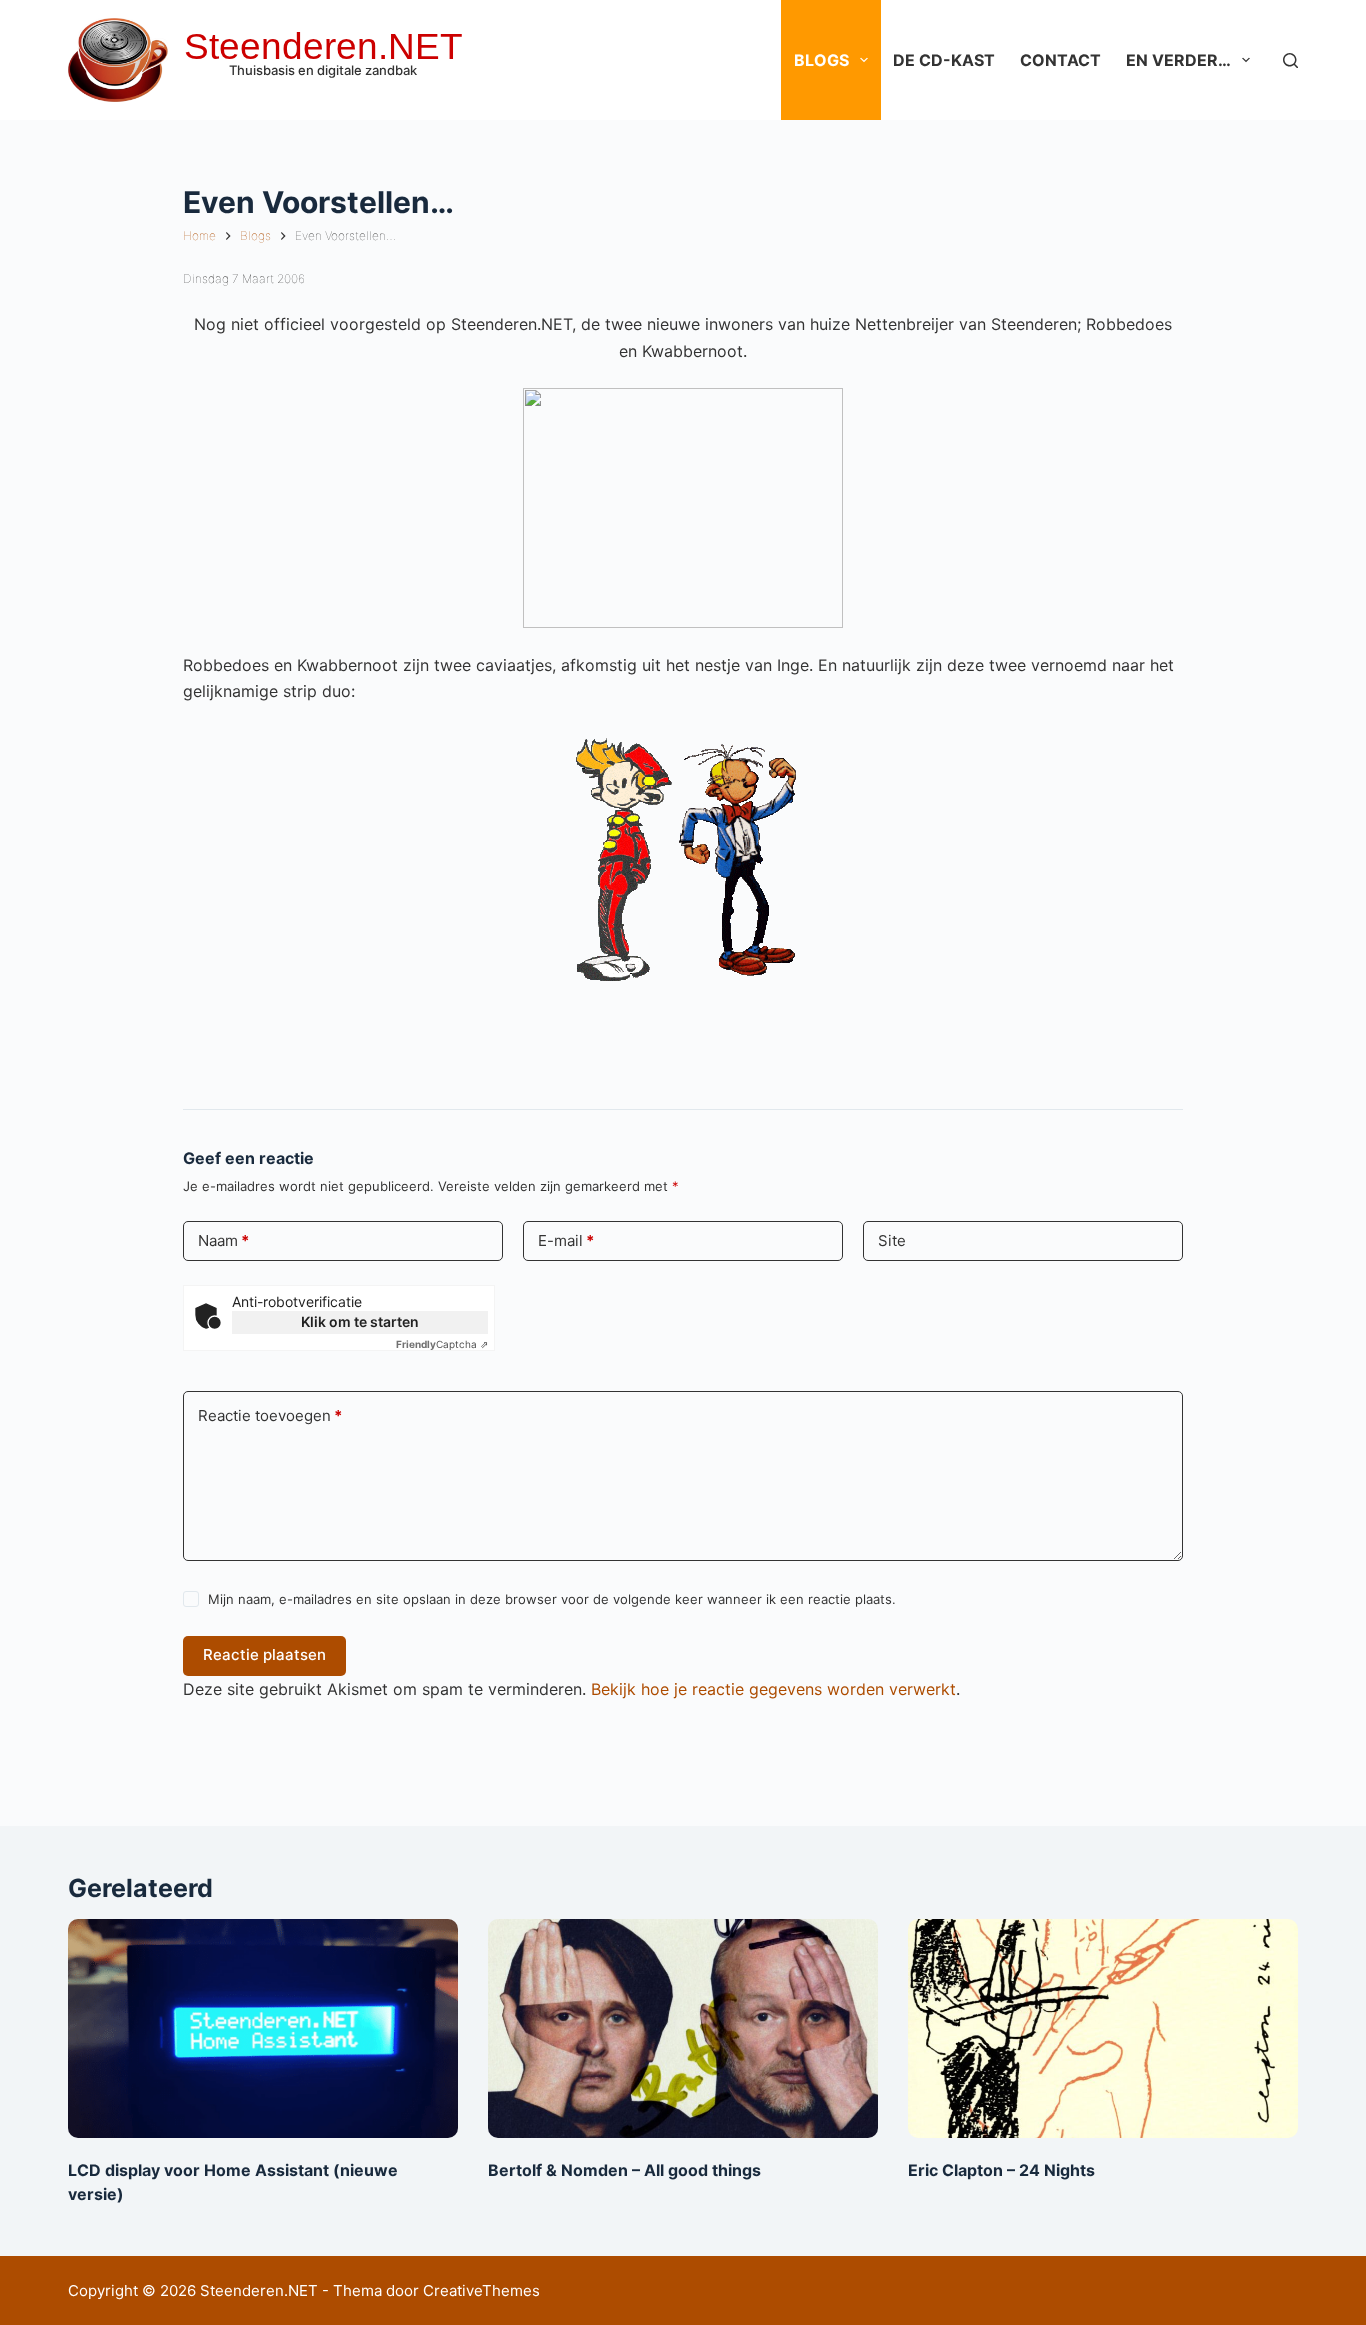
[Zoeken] (1290, 60)
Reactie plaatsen (264, 1654)
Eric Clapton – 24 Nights (1001, 2170)
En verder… (1178, 60)
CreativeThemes (481, 2290)
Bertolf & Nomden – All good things (624, 2170)
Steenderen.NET (323, 46)
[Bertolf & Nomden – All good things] (683, 2028)
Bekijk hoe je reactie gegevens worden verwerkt (773, 1689)
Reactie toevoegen (270, 1415)
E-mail (566, 1240)
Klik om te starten (360, 1321)
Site (892, 1240)
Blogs (821, 60)
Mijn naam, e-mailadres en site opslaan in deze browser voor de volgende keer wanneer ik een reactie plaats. (552, 1599)
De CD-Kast (944, 60)
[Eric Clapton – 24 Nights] (1103, 2028)
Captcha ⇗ (442, 1344)
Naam (223, 1240)
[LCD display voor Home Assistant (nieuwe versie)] (263, 2028)
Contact (1060, 60)
